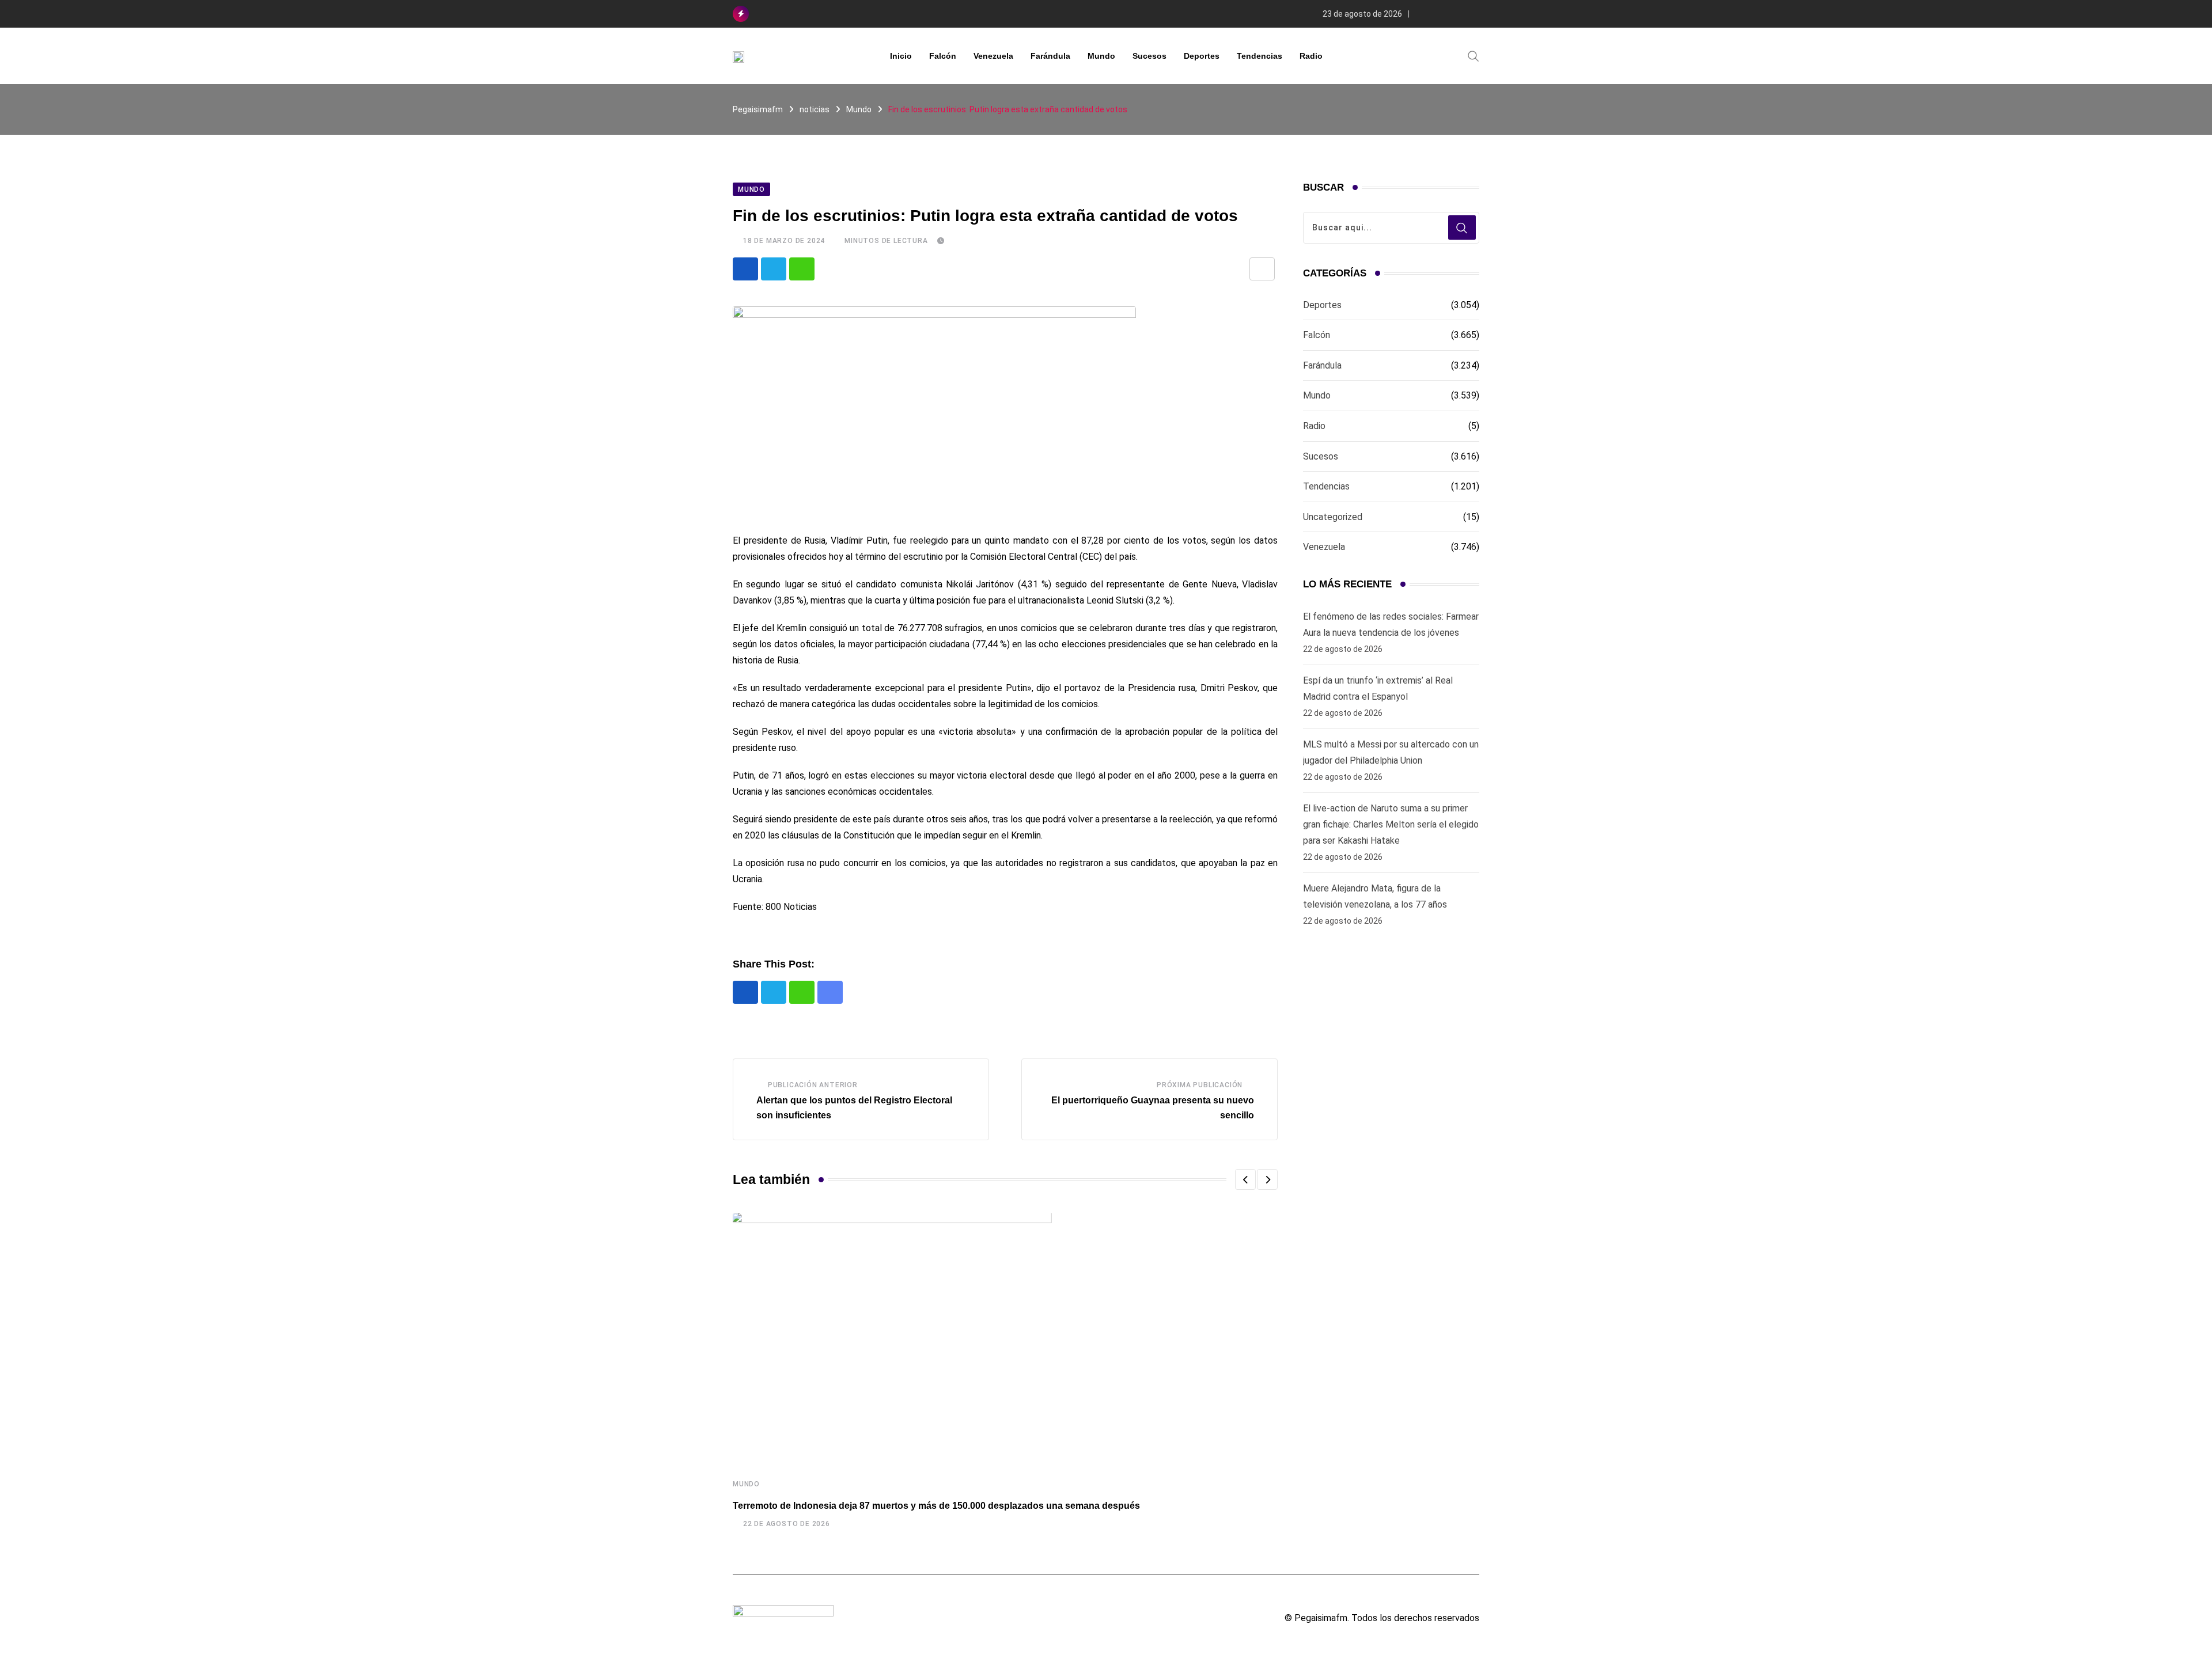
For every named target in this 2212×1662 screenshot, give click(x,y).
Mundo (1101, 56)
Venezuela (993, 56)
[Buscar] (1474, 55)
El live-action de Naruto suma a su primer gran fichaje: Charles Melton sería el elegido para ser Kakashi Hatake (1391, 824)
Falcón (943, 56)
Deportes (1202, 56)
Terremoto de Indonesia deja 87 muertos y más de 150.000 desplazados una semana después (936, 1506)
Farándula (1050, 56)
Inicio (901, 56)
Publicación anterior (813, 1085)
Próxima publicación (1200, 1085)
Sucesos (1149, 56)
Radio (1311, 56)
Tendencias (1260, 56)
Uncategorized (1333, 517)
